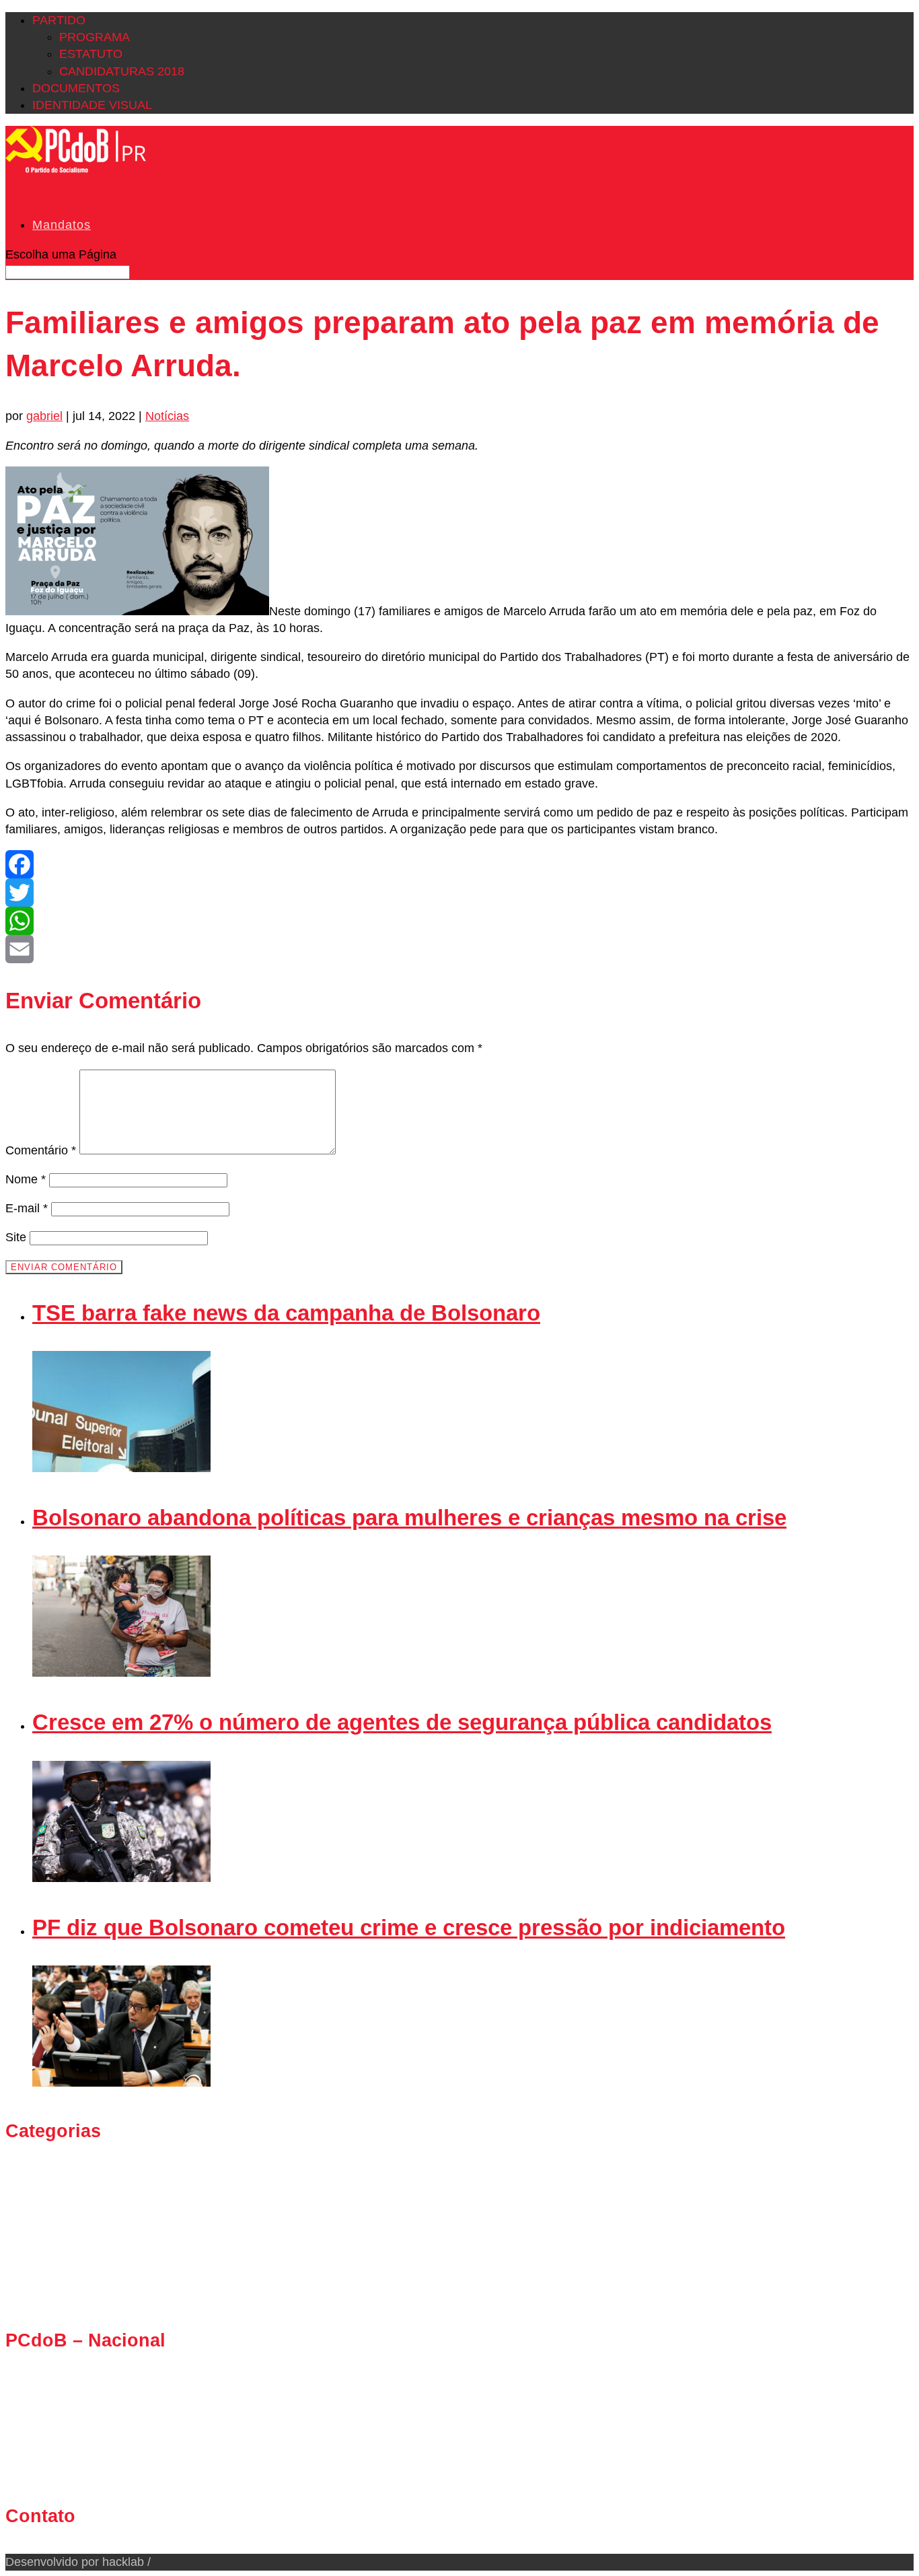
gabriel (44, 416)
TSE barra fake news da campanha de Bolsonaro (286, 1313)
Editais (50, 2194)
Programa (95, 37)
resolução (59, 2278)
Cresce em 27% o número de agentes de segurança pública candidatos (402, 1722)
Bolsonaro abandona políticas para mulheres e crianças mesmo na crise (409, 1518)
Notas (48, 2227)
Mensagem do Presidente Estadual (126, 2211)
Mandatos (62, 225)
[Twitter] (459, 893)
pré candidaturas (77, 2262)
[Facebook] (459, 864)
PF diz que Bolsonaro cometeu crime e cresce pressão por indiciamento (409, 1927)
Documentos (76, 88)
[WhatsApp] (459, 921)
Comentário (41, 1150)
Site (16, 1237)
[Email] (459, 949)
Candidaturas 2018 (122, 71)
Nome (26, 1179)
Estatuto (91, 54)
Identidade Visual (92, 105)
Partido (59, 20)
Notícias (167, 416)
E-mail (27, 1208)
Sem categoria (71, 2295)
